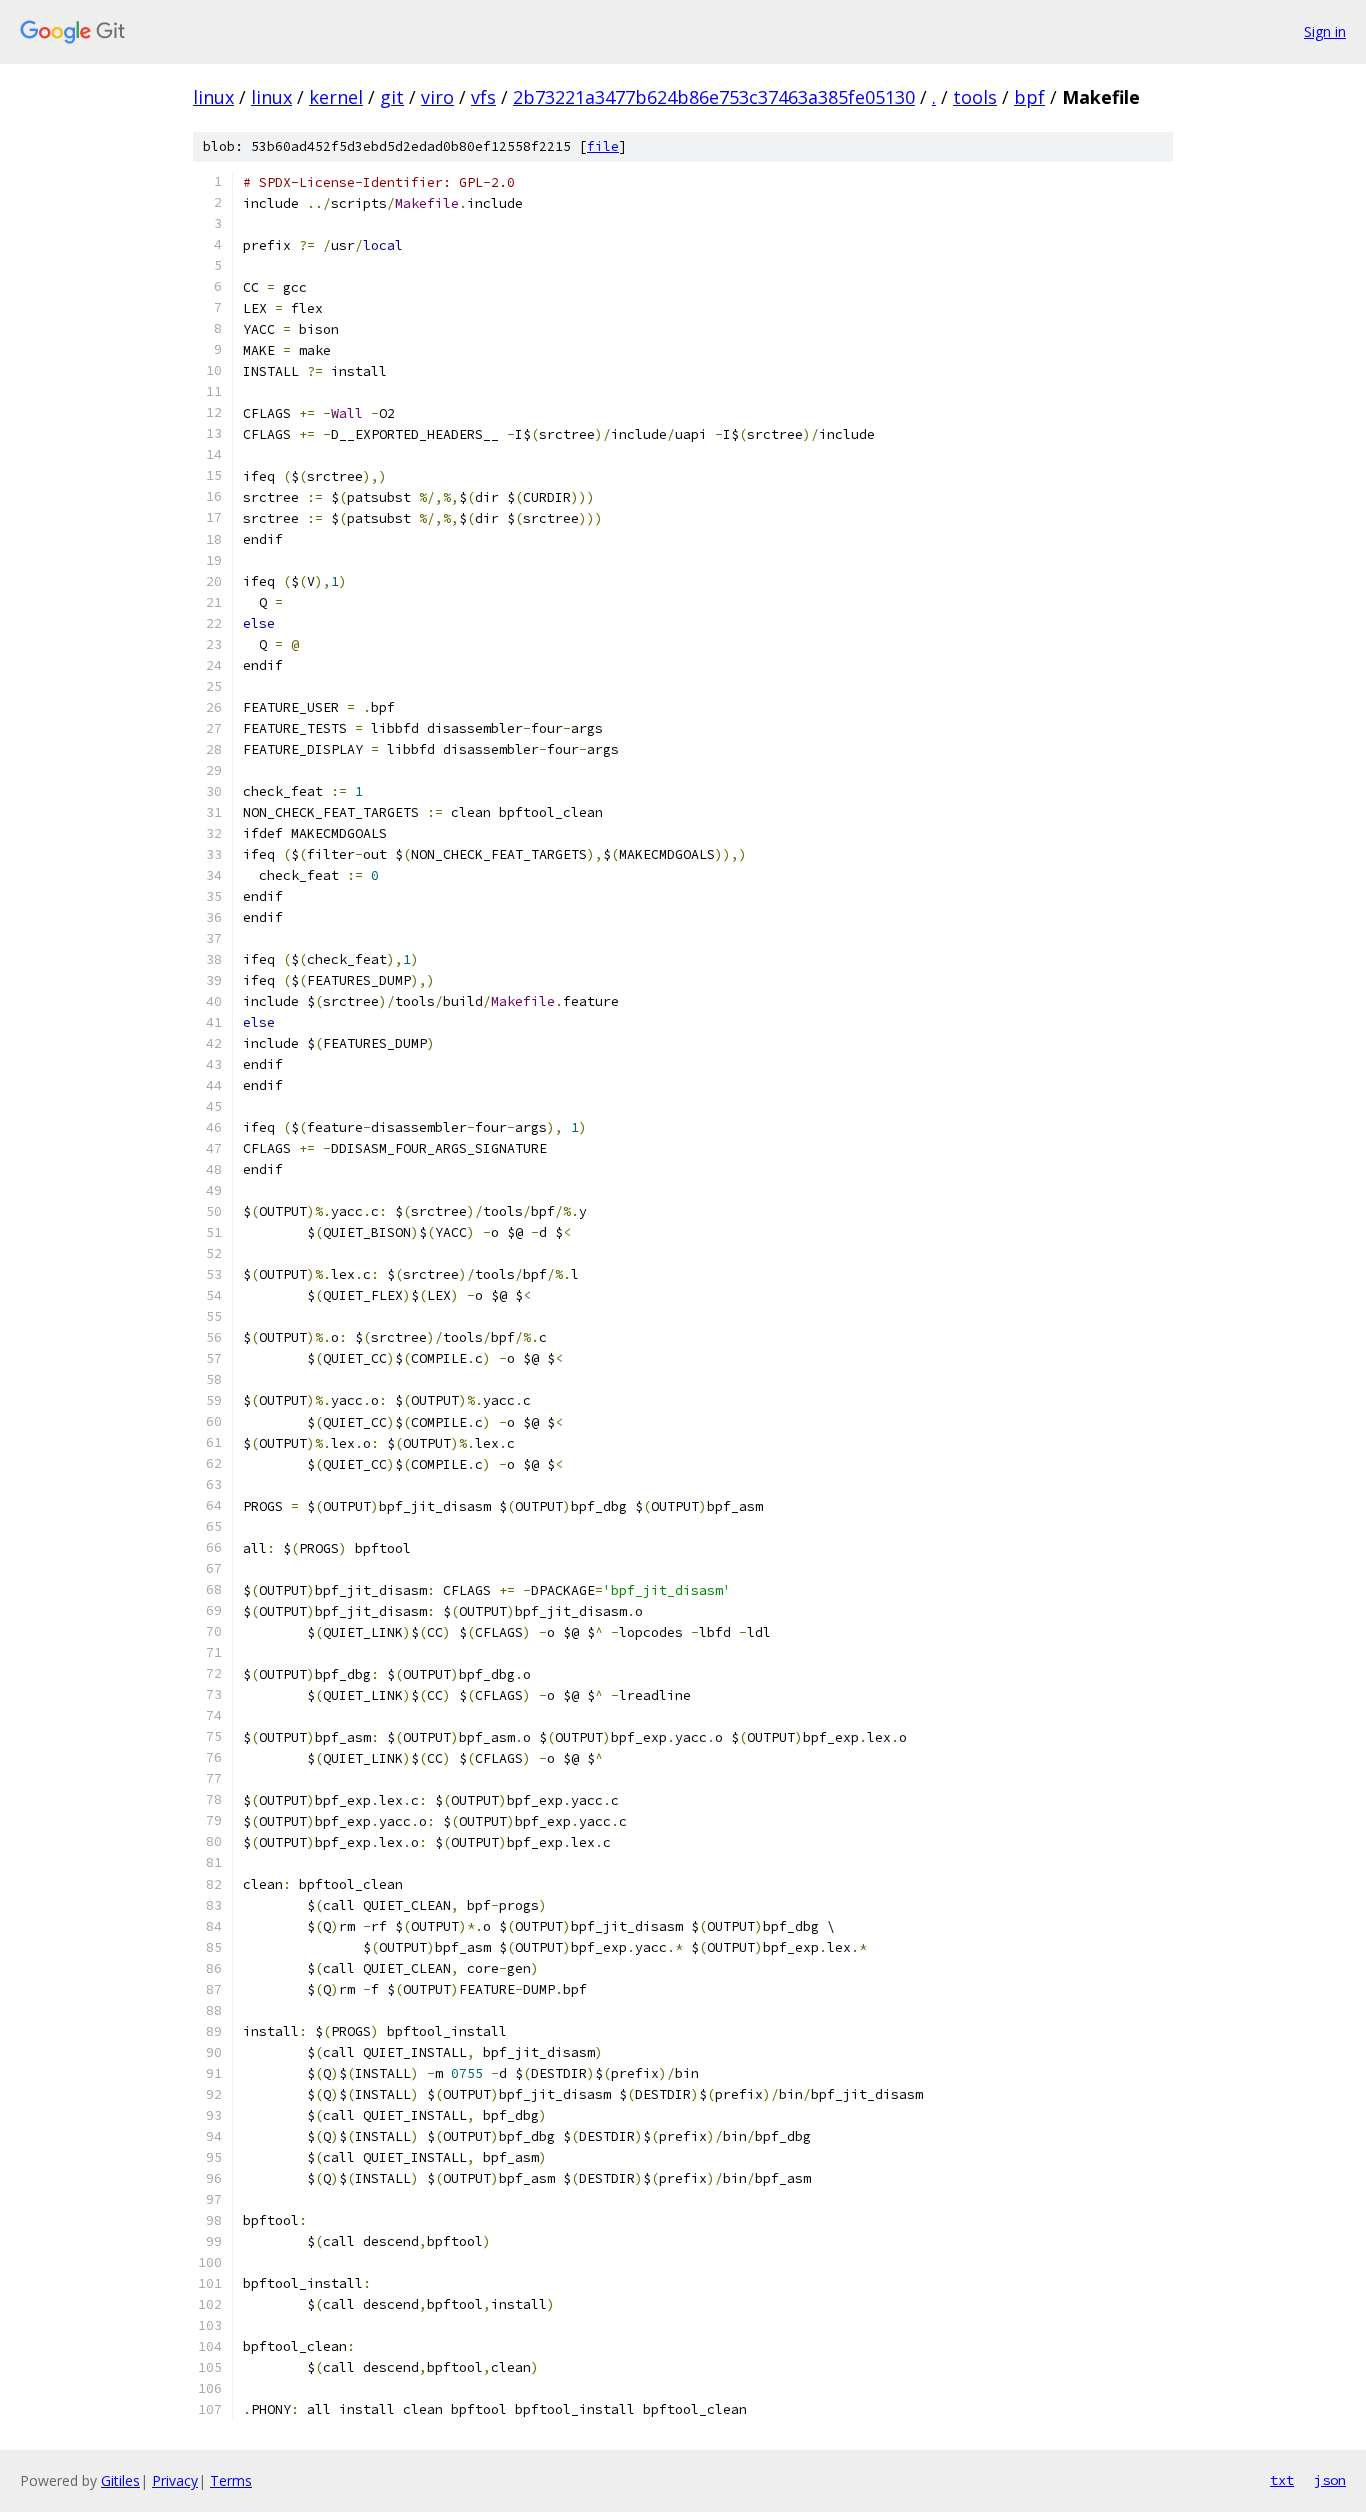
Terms (231, 2480)
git (392, 97)
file (603, 146)
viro (437, 97)
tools (975, 97)
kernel (336, 97)
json (1330, 2480)
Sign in (1325, 31)
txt (1282, 2480)
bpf (1029, 97)
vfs (483, 97)
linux (213, 97)
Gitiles (120, 2480)
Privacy (175, 2480)
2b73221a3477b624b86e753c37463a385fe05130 (714, 97)
